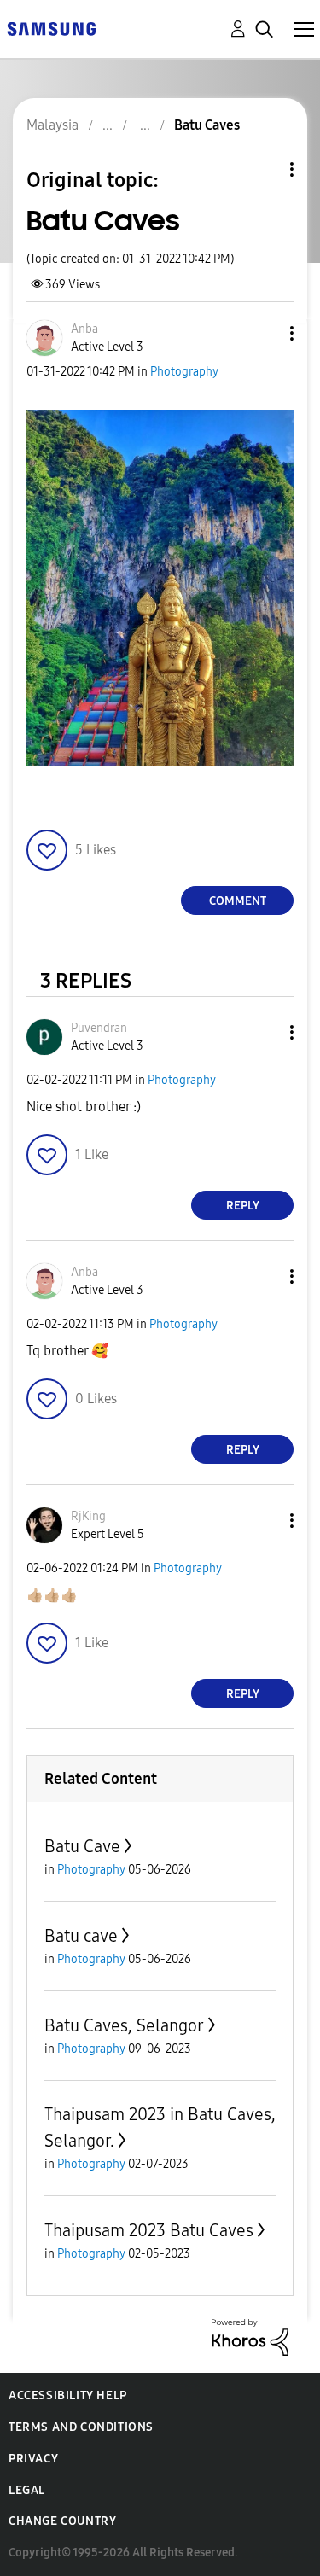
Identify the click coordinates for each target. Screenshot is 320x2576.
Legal (27, 2490)
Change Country (62, 2521)
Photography (184, 372)
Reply (243, 1206)
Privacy (33, 2459)
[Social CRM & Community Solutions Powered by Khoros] (250, 2337)
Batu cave (81, 1936)
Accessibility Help (68, 2395)
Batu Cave (82, 1846)
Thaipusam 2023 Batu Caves (149, 2230)
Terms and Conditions (81, 2427)
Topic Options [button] (263, 169)
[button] (264, 333)
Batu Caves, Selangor (124, 2025)
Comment (238, 901)
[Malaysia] (51, 28)
